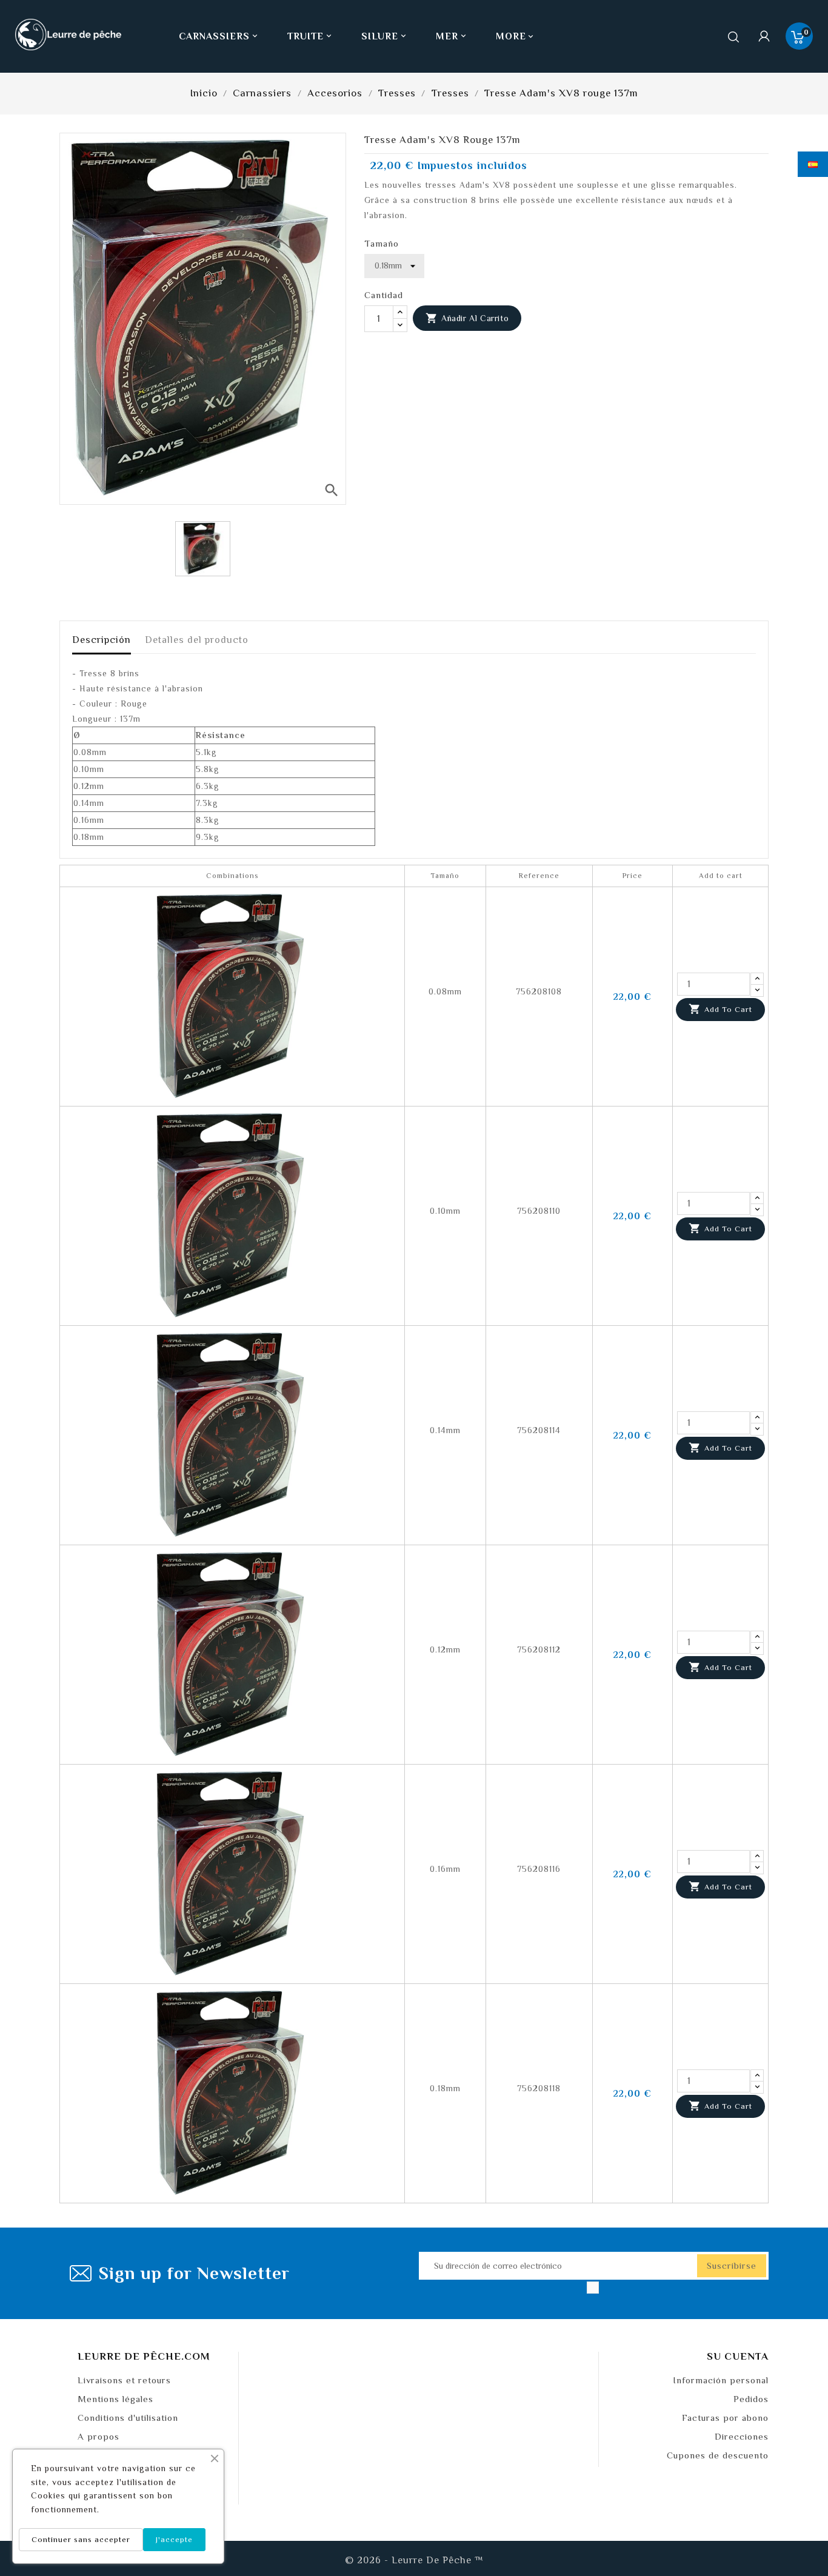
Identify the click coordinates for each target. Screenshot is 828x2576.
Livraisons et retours (124, 2380)
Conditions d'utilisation (128, 2418)
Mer (452, 36)
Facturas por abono (725, 2418)
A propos (98, 2436)
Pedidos (751, 2399)
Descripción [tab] (102, 640)
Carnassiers (219, 36)
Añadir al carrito (467, 318)
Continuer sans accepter (81, 2539)
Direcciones (742, 2436)
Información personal (721, 2380)
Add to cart (720, 1009)
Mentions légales (115, 2399)
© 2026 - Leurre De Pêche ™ (414, 2560)
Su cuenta (738, 2356)
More (511, 36)
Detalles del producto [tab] (197, 640)
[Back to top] (798, 2531)
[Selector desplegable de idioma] (813, 164)
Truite (310, 36)
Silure (385, 36)
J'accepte (174, 2539)
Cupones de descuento (718, 2455)
